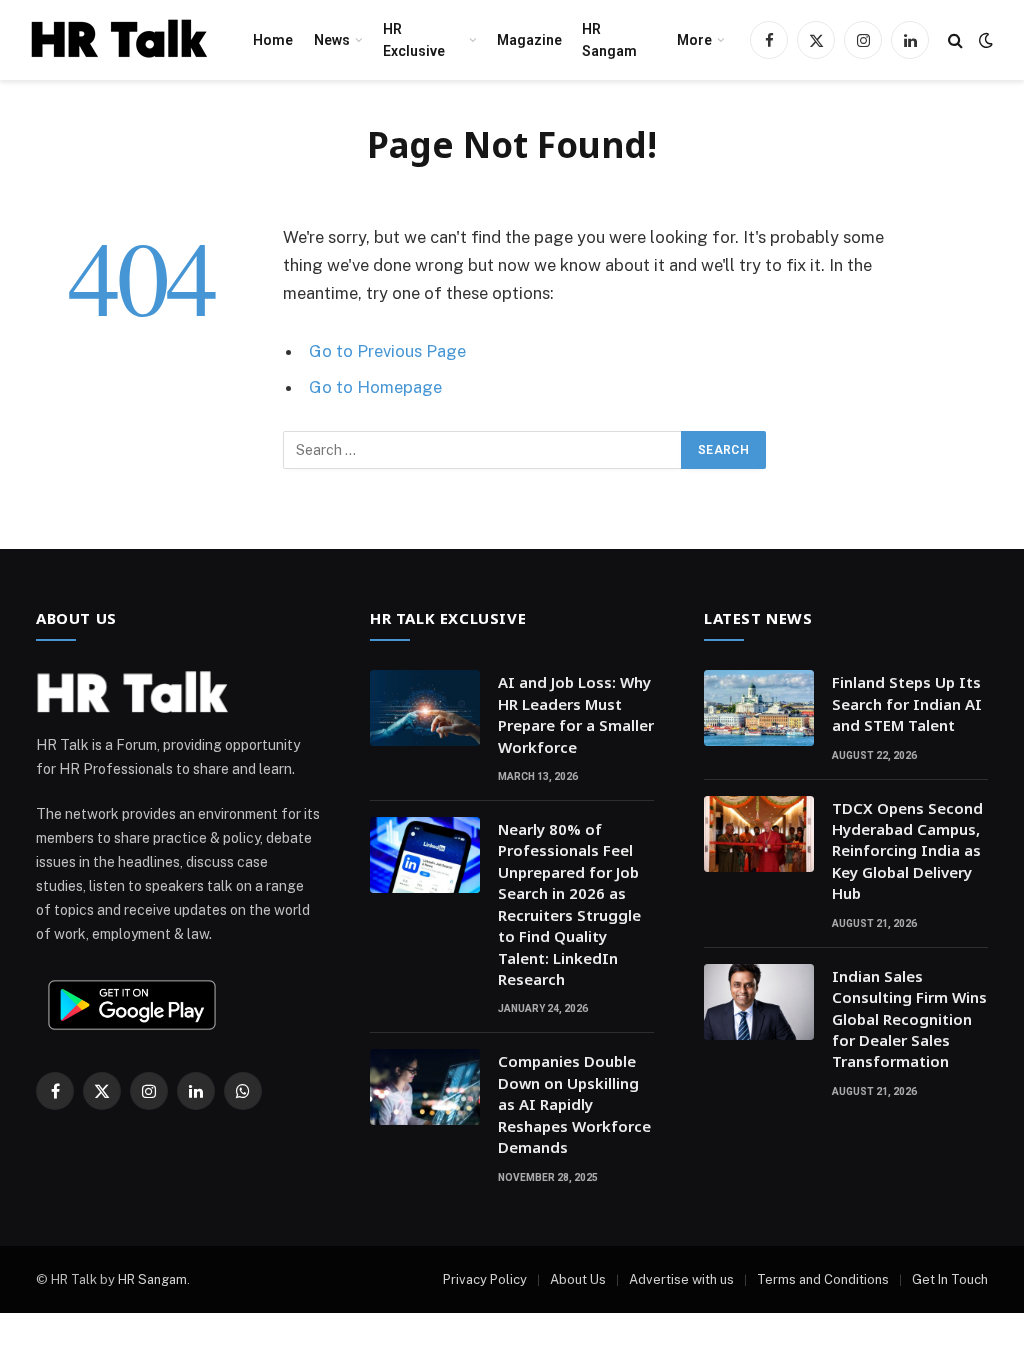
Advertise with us (681, 1279)
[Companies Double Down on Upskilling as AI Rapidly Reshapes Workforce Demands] (425, 1087)
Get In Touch (950, 1279)
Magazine (529, 40)
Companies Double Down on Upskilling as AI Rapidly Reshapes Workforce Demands (574, 1104)
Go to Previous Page (387, 351)
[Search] (955, 40)
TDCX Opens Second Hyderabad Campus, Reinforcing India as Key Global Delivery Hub (907, 851)
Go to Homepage (375, 387)
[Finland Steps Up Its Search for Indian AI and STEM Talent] (759, 708)
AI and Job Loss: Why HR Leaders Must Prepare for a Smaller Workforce (576, 714)
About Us (578, 1279)
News (332, 40)
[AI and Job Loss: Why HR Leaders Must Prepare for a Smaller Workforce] (425, 708)
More (694, 40)
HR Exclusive (414, 40)
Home (273, 40)
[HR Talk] (119, 40)
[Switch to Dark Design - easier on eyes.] (984, 40)
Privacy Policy (485, 1279)
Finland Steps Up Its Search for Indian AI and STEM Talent (907, 703)
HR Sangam (609, 40)
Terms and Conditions (823, 1279)
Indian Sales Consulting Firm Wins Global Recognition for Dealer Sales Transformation (909, 1019)
